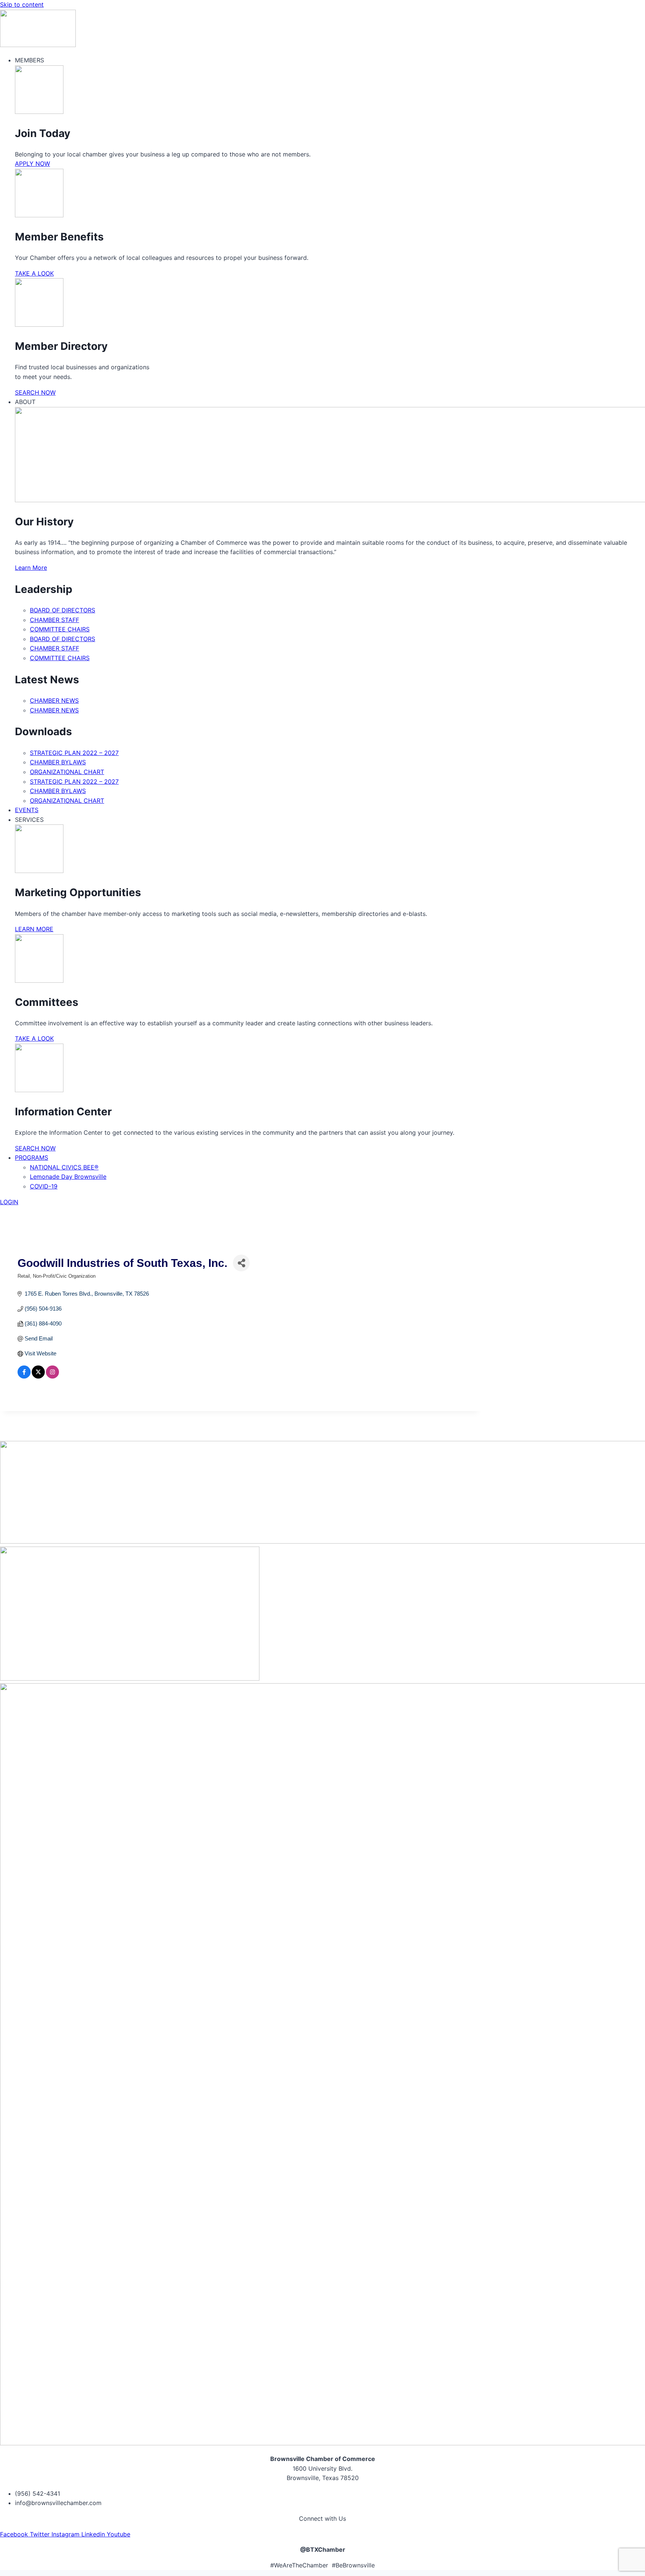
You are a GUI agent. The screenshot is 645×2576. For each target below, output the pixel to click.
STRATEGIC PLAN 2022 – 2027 (74, 753)
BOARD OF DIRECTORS (63, 610)
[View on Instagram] (52, 1376)
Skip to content (22, 4)
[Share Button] (241, 1263)
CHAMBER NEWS (54, 700)
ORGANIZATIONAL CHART (67, 772)
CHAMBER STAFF (54, 620)
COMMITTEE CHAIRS (60, 629)
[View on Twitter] (38, 1376)
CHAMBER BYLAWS (58, 762)
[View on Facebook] (24, 1376)
